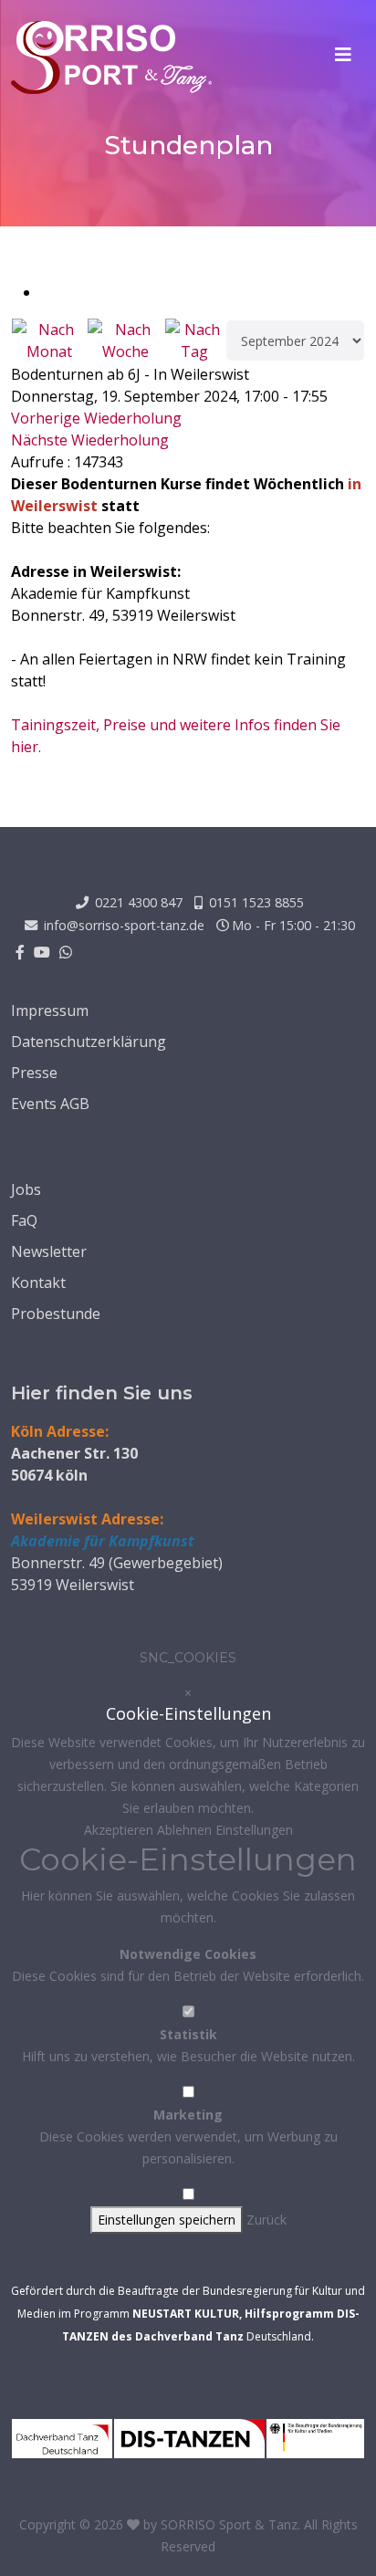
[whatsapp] (66, 952)
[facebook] (20, 952)
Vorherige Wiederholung (96, 418)
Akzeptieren (120, 1830)
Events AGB (50, 1104)
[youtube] (42, 952)
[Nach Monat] (49, 340)
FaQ (24, 1220)
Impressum (50, 1011)
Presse (34, 1073)
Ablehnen (186, 1830)
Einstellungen (254, 1830)
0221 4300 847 (139, 902)
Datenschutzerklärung (89, 1042)
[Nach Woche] (125, 340)
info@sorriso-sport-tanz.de (124, 925)
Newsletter (49, 1251)
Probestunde (56, 1314)
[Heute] (195, 340)
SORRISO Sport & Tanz (229, 2524)
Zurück (266, 2220)
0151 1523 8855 (256, 902)
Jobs (26, 1189)
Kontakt (38, 1283)
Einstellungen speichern (167, 2220)
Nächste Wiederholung (90, 440)
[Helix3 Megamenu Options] (343, 55)
